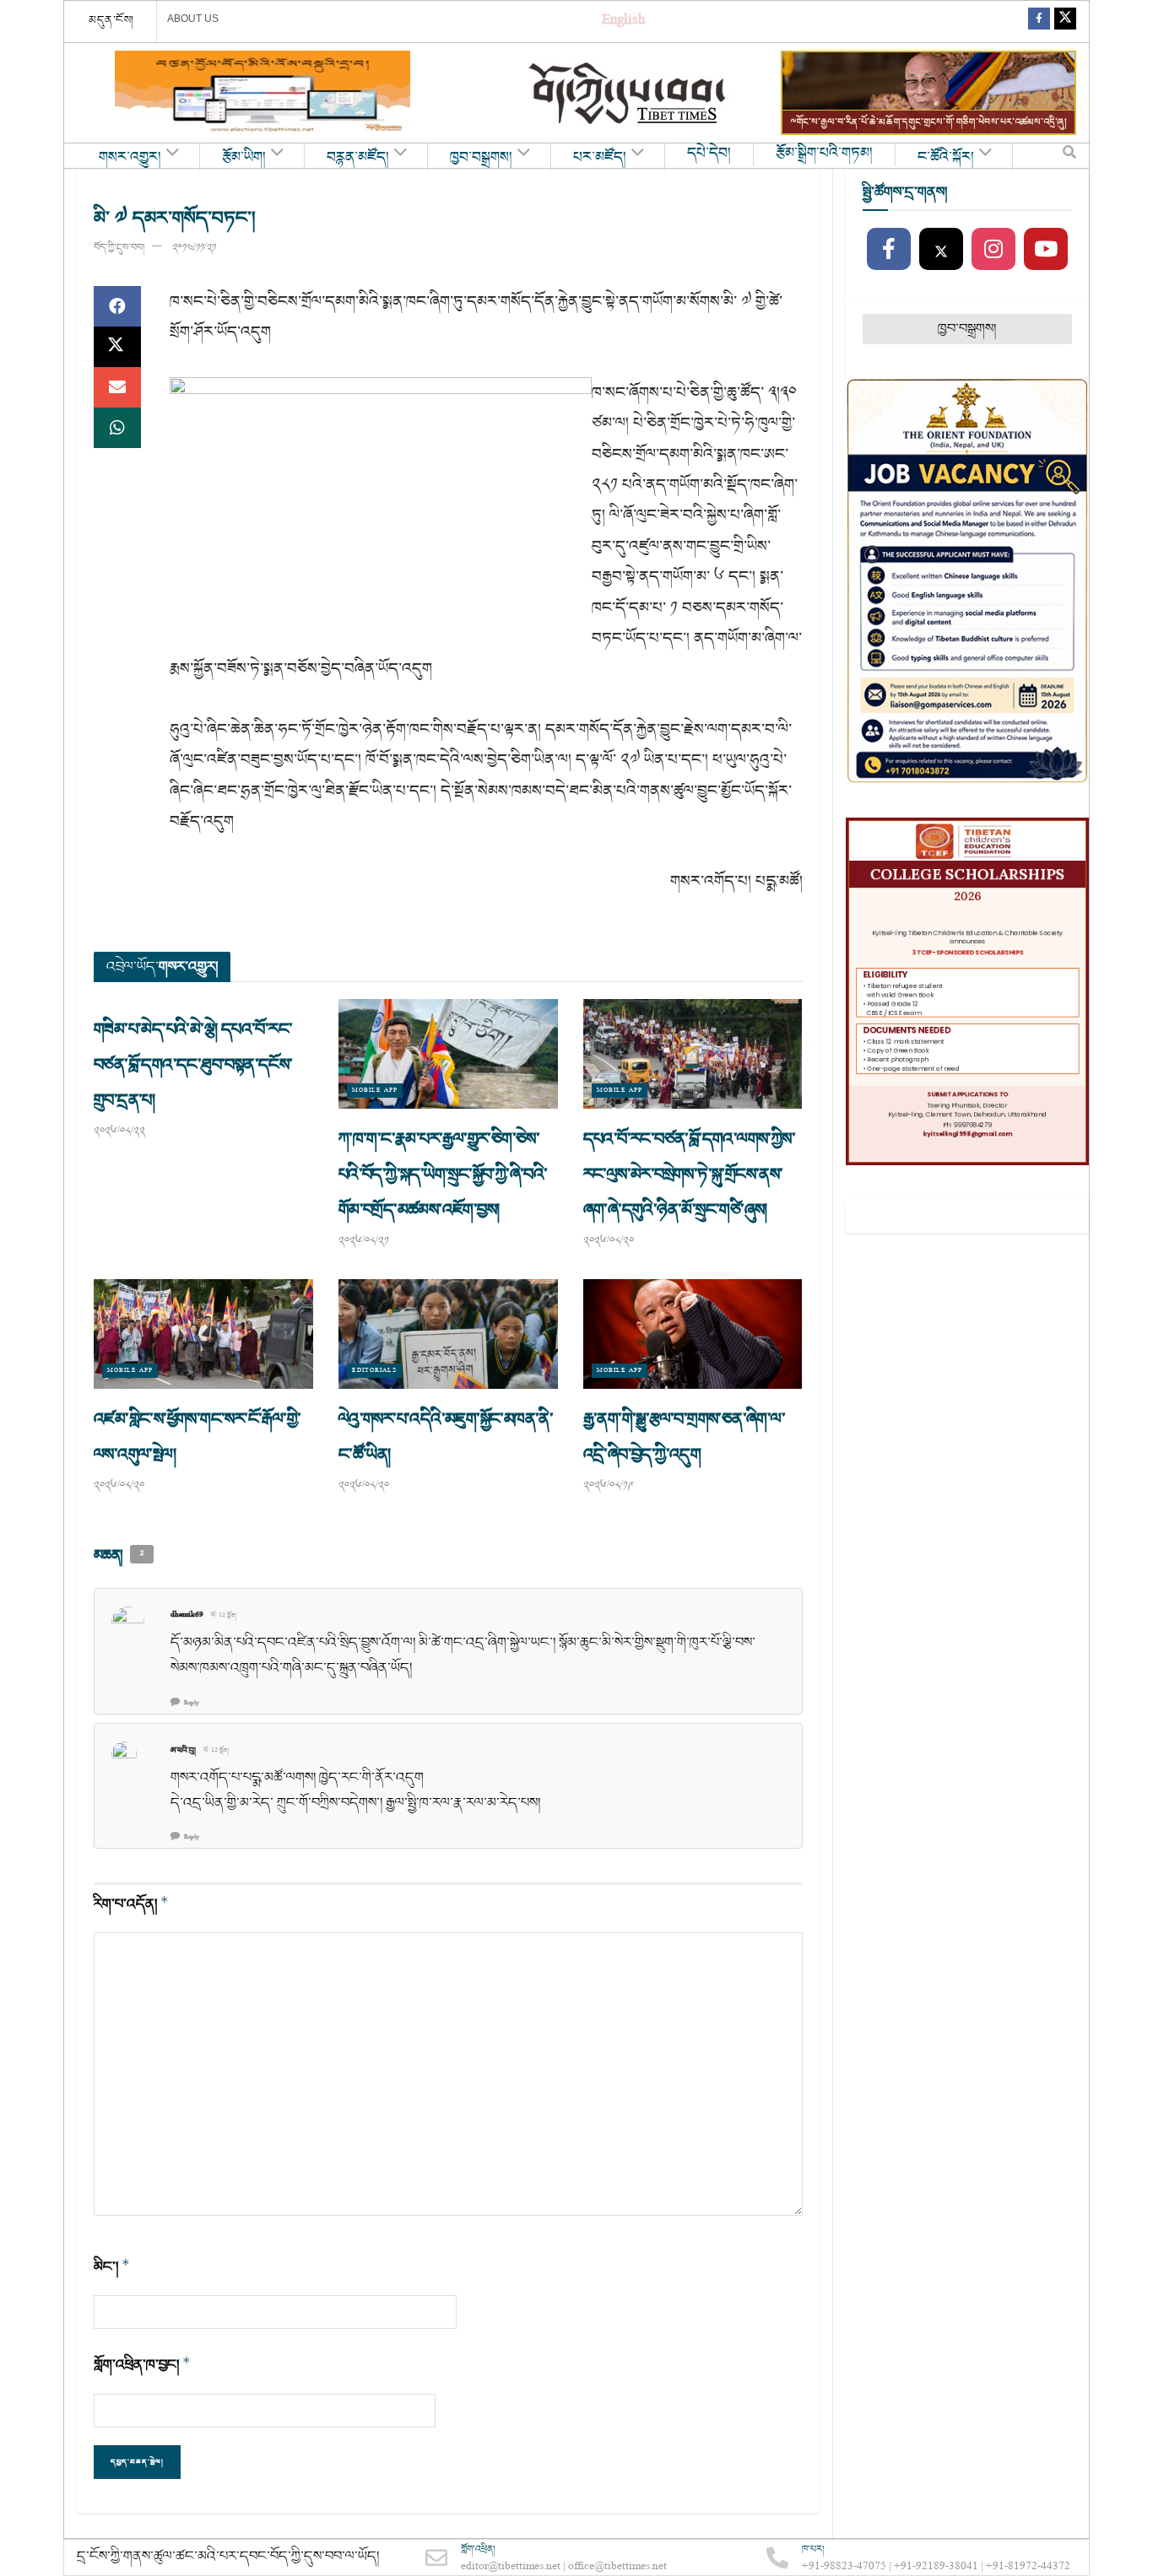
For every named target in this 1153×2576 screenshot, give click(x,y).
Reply (192, 1703)
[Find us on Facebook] (1039, 22)
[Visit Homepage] (629, 93)
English (623, 22)
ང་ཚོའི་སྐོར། (946, 158)
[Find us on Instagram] (993, 250)
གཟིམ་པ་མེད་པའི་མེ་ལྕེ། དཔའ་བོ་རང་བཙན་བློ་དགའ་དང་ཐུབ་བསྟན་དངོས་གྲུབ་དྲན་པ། (193, 1065)
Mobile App (375, 1091)
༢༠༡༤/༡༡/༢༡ (194, 248)
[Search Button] (1069, 156)
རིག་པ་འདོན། (131, 1904)
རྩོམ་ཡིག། (244, 158)
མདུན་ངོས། (111, 20)
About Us (193, 19)
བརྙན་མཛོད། (358, 158)
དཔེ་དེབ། (709, 154)
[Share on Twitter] (117, 347)
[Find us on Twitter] (1065, 22)
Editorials (374, 1371)
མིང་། (112, 2267)
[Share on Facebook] (117, 306)
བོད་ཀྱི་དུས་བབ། (119, 248)
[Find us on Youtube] (1046, 250)
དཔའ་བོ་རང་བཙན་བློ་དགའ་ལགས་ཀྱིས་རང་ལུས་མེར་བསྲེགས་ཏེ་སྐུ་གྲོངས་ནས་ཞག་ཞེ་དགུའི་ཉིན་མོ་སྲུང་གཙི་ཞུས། (689, 1175)
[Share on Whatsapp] (117, 428)
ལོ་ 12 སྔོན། (224, 1616)
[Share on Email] (117, 387)
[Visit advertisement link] (263, 93)
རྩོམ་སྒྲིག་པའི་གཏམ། (824, 154)
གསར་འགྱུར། (130, 158)
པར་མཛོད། (600, 158)
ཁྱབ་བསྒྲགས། (481, 158)
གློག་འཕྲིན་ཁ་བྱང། (142, 2365)
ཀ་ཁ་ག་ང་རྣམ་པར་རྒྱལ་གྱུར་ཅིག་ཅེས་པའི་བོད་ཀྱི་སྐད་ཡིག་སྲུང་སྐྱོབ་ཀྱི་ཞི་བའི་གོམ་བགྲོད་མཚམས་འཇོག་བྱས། (443, 1175)
